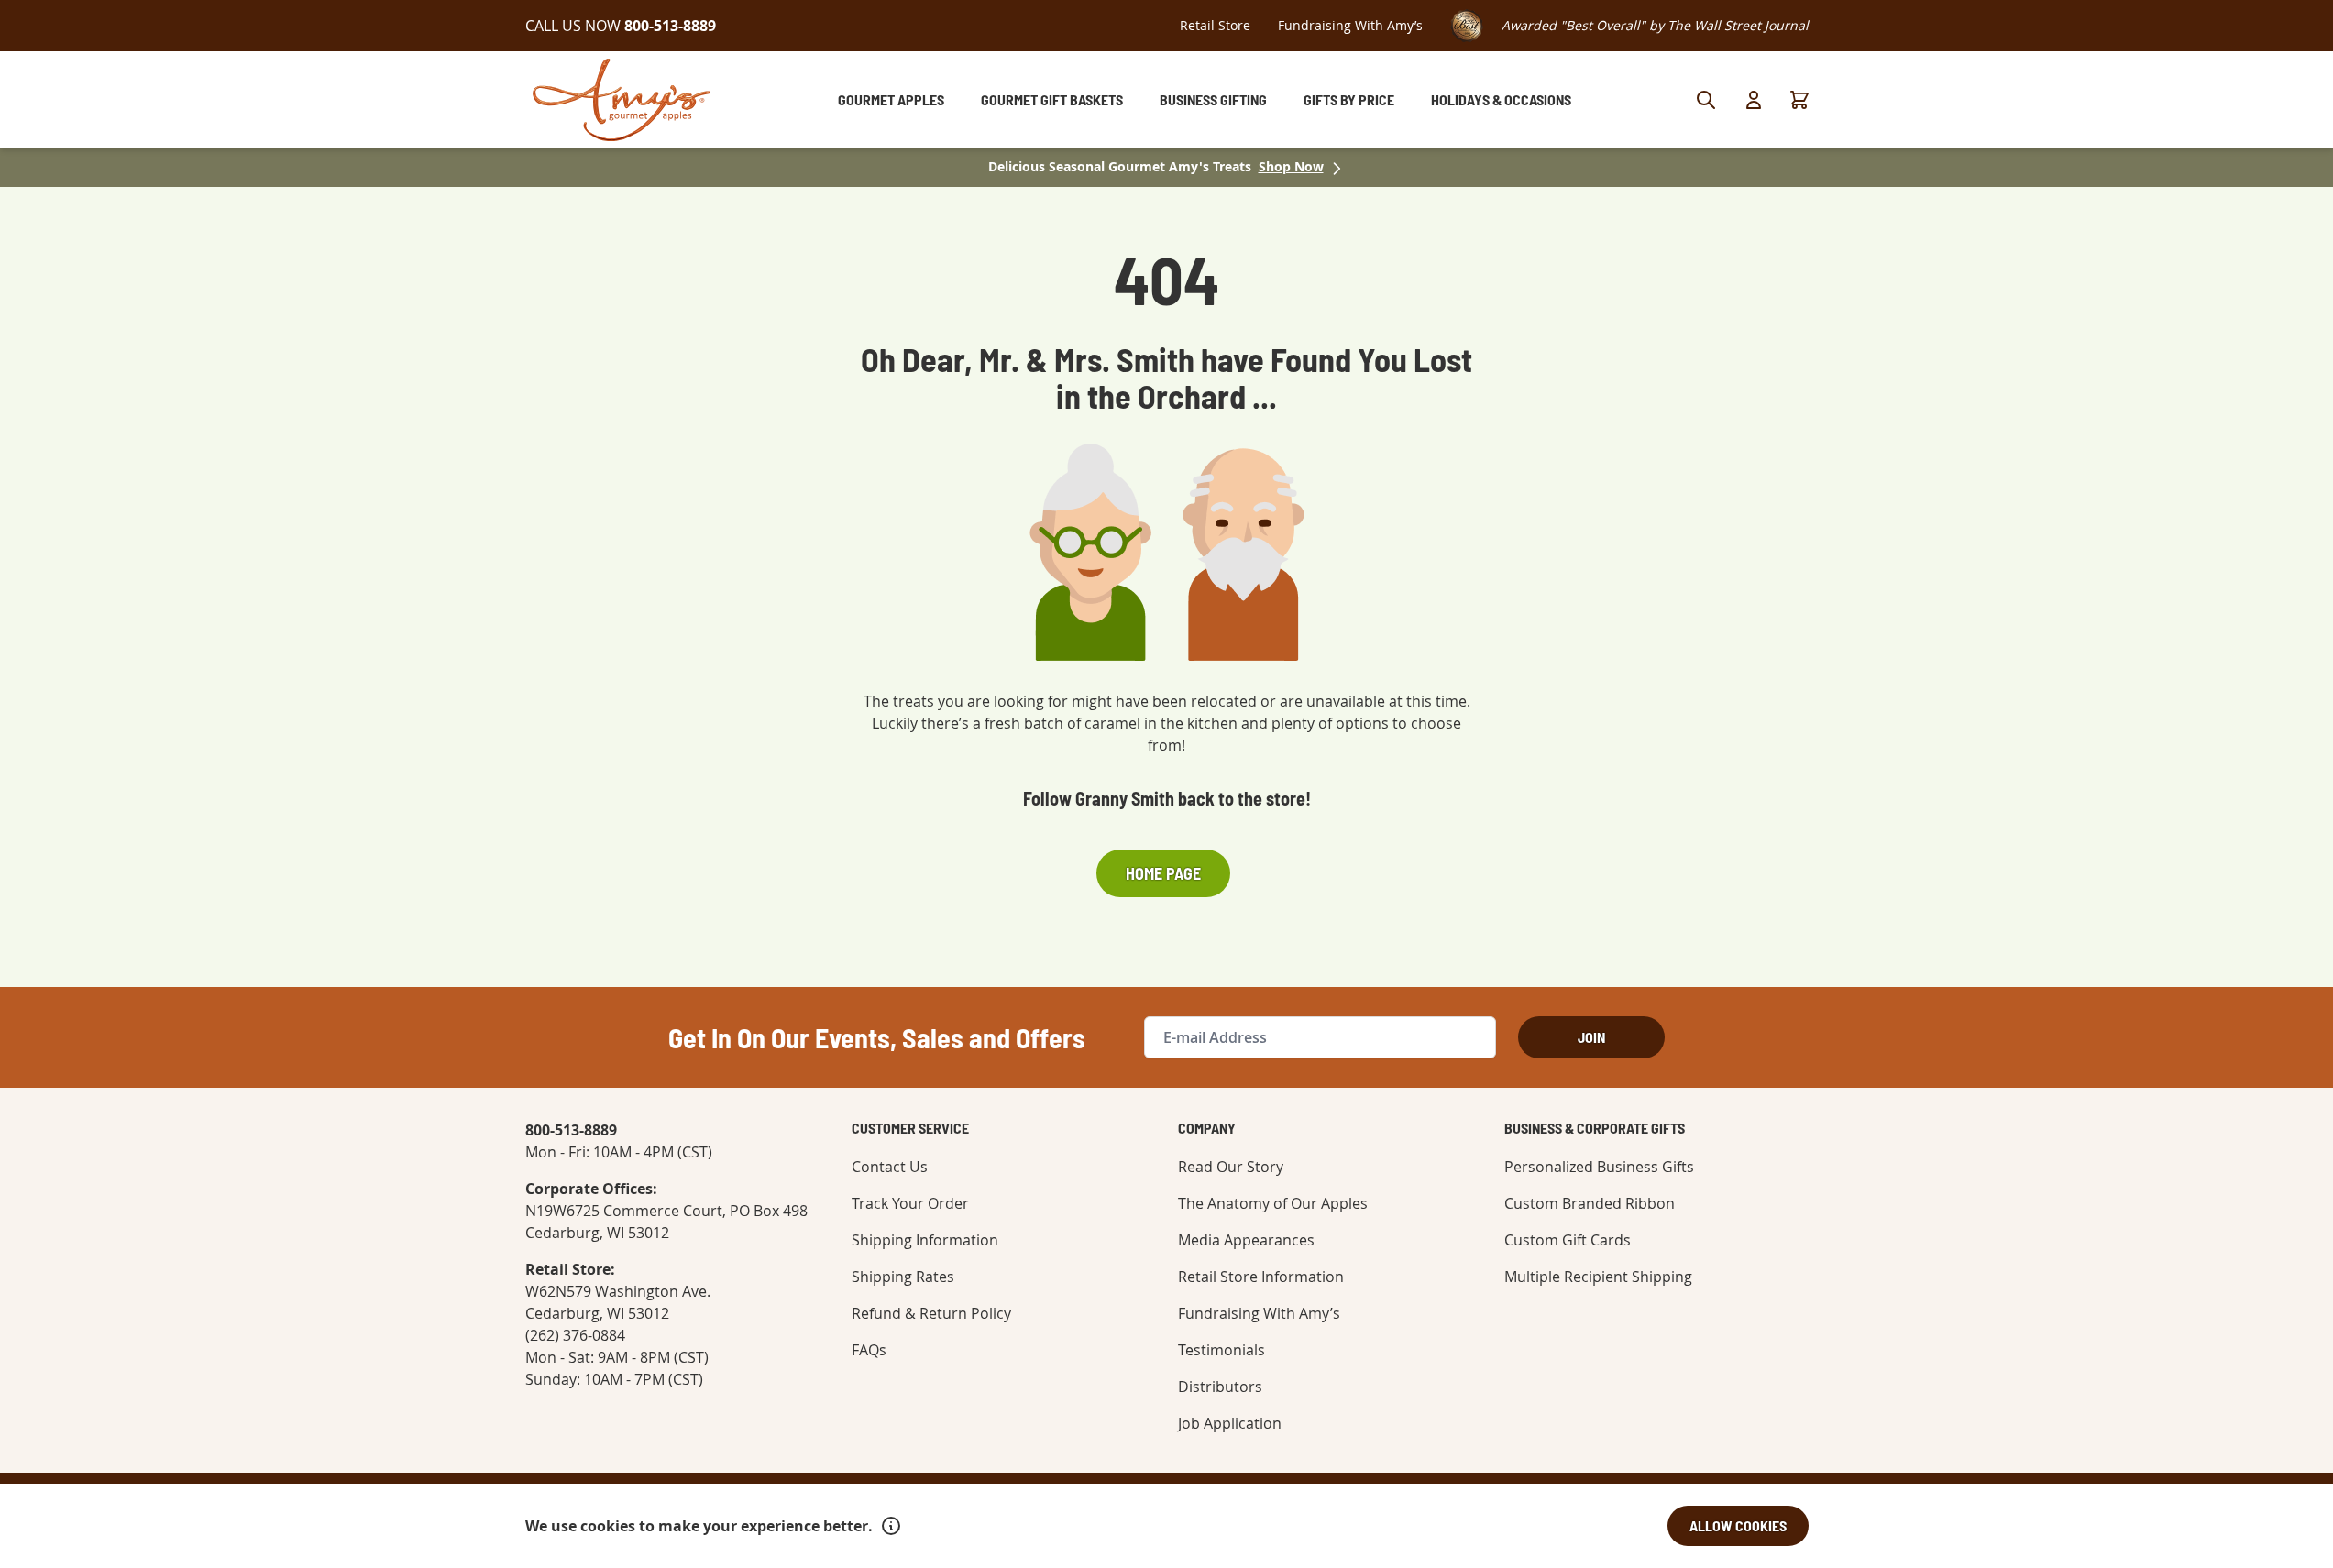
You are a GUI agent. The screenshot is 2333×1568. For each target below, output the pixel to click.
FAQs (869, 1350)
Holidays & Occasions (1501, 99)
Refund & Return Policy (931, 1313)
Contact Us (890, 1167)
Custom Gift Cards (1568, 1240)
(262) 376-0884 (575, 1335)
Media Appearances (1246, 1240)
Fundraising (1350, 25)
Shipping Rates (903, 1277)
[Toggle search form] (1706, 100)
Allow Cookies (1738, 1525)
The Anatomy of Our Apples (1273, 1203)
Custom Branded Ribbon (1590, 1203)
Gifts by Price (1349, 99)
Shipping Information (925, 1240)
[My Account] (1754, 100)
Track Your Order (910, 1203)
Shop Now (1291, 166)
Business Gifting (1213, 99)
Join (1591, 1037)
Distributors (1220, 1387)
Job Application (1230, 1423)
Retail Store (1215, 25)
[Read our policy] (891, 1526)
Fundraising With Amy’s (1259, 1313)
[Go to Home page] (622, 100)
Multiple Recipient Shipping (1598, 1277)
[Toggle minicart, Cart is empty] (1799, 100)
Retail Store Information (1261, 1277)
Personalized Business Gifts (1599, 1167)
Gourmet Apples (891, 99)
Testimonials (1222, 1350)
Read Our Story (1231, 1167)
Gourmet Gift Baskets (1052, 99)
